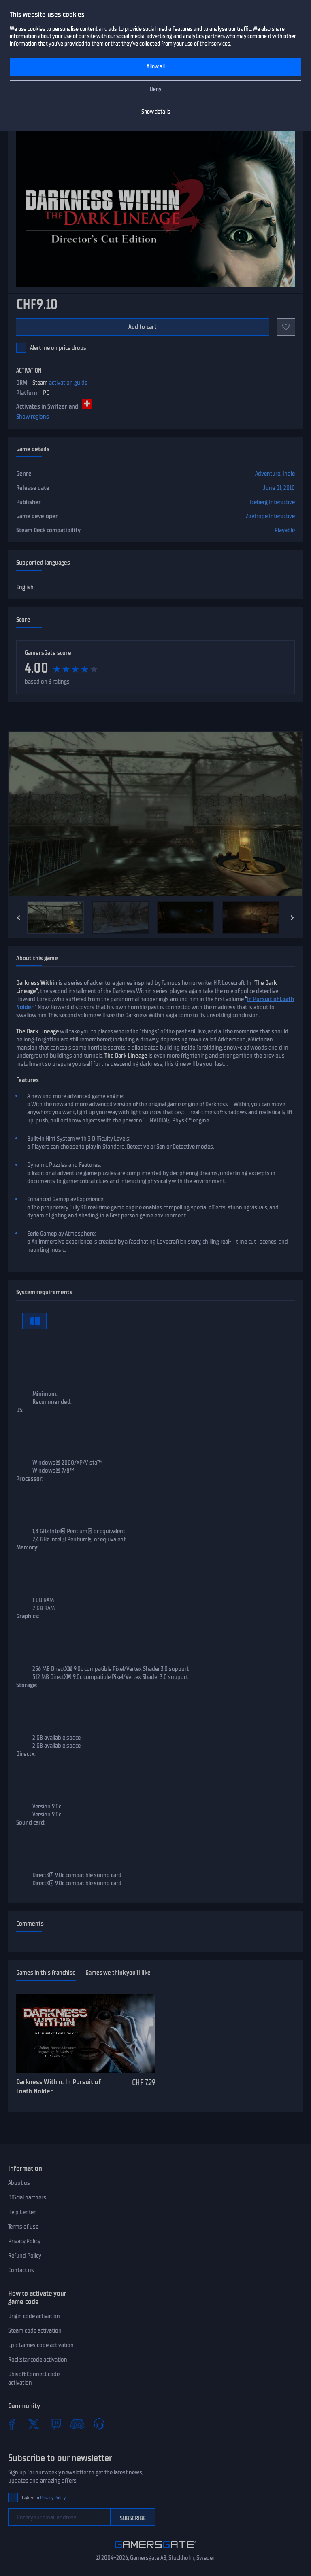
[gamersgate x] (34, 2424)
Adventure (268, 474)
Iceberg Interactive (272, 502)
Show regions (33, 417)
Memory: (27, 1547)
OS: (20, 1410)
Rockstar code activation (38, 2360)
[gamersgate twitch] (55, 2424)
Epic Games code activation (41, 2345)
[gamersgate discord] (77, 2424)
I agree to (44, 2498)
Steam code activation (35, 2330)
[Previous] (19, 918)
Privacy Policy (24, 2241)
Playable (285, 530)
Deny (156, 89)
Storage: (27, 1685)
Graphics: (28, 1616)
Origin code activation (34, 2316)
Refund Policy (25, 2256)
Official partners (27, 2197)
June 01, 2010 (279, 488)
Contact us (21, 2270)
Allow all (156, 67)
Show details (156, 112)
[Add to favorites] (286, 327)
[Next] (292, 918)
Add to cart (143, 327)
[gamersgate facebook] (12, 2424)
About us (19, 2183)
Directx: (26, 1754)
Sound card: (31, 1822)
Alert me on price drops (58, 348)
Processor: (30, 1479)
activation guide (68, 383)
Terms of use (23, 2227)
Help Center (22, 2212)
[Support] (99, 2424)
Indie (289, 474)
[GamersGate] (156, 2550)
